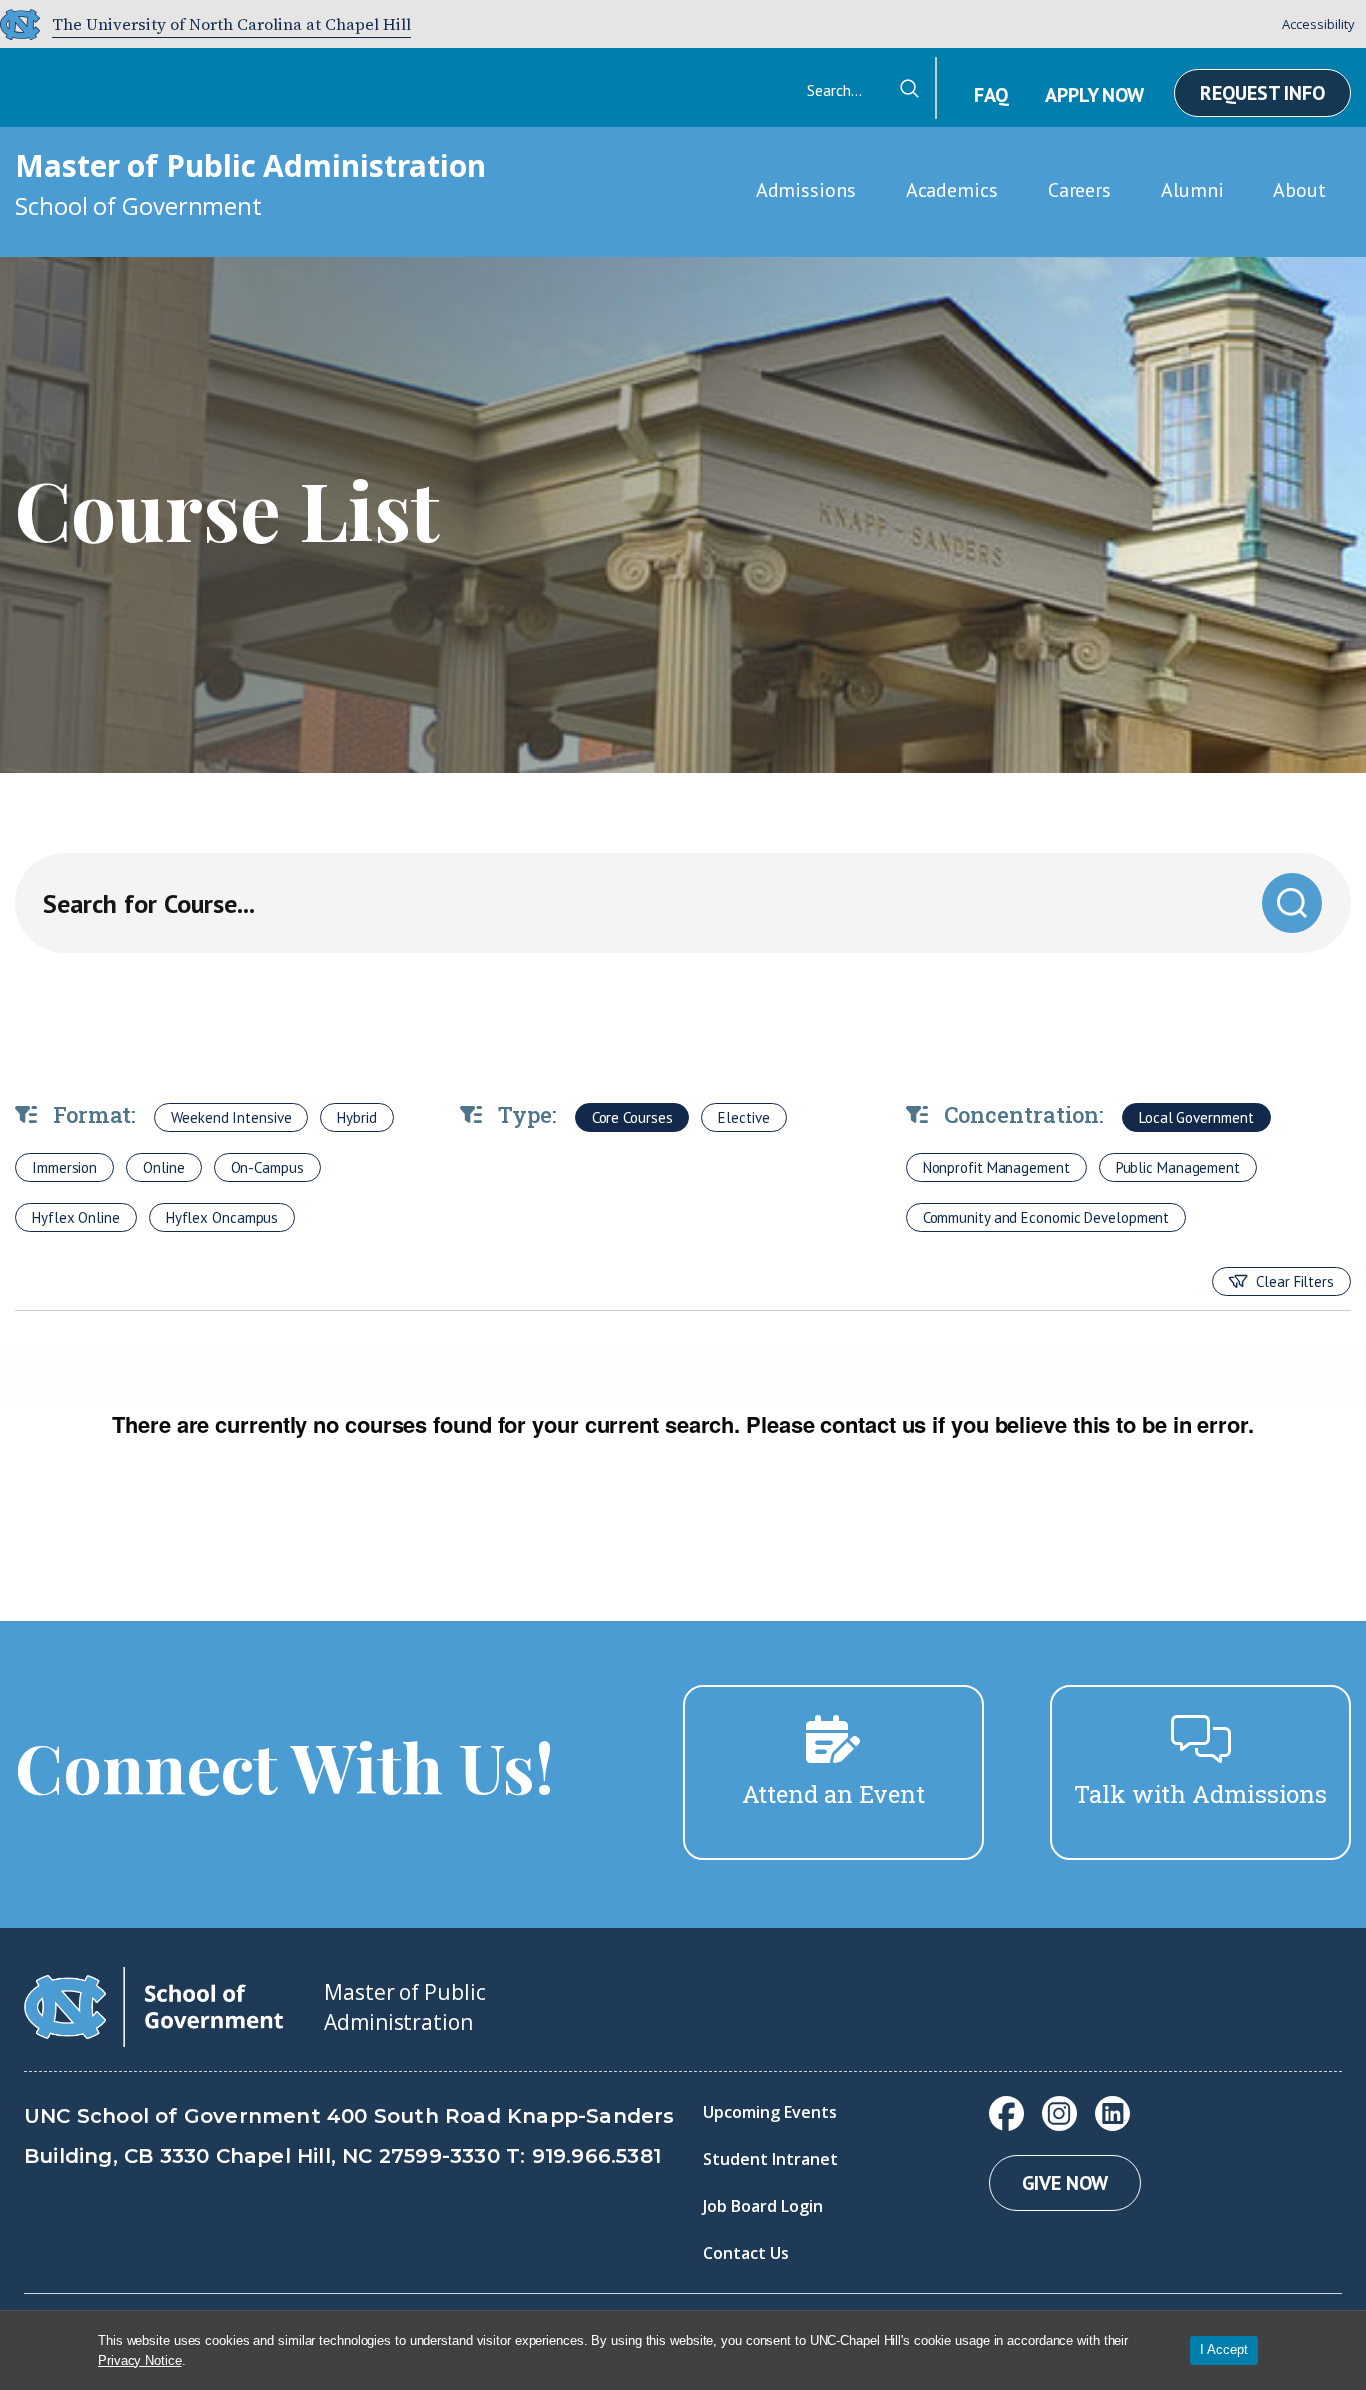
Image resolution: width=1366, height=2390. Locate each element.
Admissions (806, 190)
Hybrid (356, 1117)
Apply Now (1094, 95)
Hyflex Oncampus (222, 1217)
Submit (1292, 902)
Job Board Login (763, 2206)
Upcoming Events (770, 2112)
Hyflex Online (76, 1217)
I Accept (1224, 2349)
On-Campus (267, 1167)
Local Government (1196, 1117)
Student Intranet (770, 2159)
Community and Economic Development (1046, 1217)
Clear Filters (1295, 1281)
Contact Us (746, 2253)
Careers (1079, 190)
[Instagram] (1059, 2113)
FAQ (991, 95)
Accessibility (1318, 24)
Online (163, 1167)
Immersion (64, 1167)
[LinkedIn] (1112, 2113)
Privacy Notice (140, 2360)
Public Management (1178, 1167)
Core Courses (632, 1117)
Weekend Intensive (231, 1117)
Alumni (1192, 190)
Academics (952, 190)
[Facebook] (1006, 2113)
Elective (743, 1117)
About (1299, 190)
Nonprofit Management (996, 1167)
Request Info (1262, 93)
